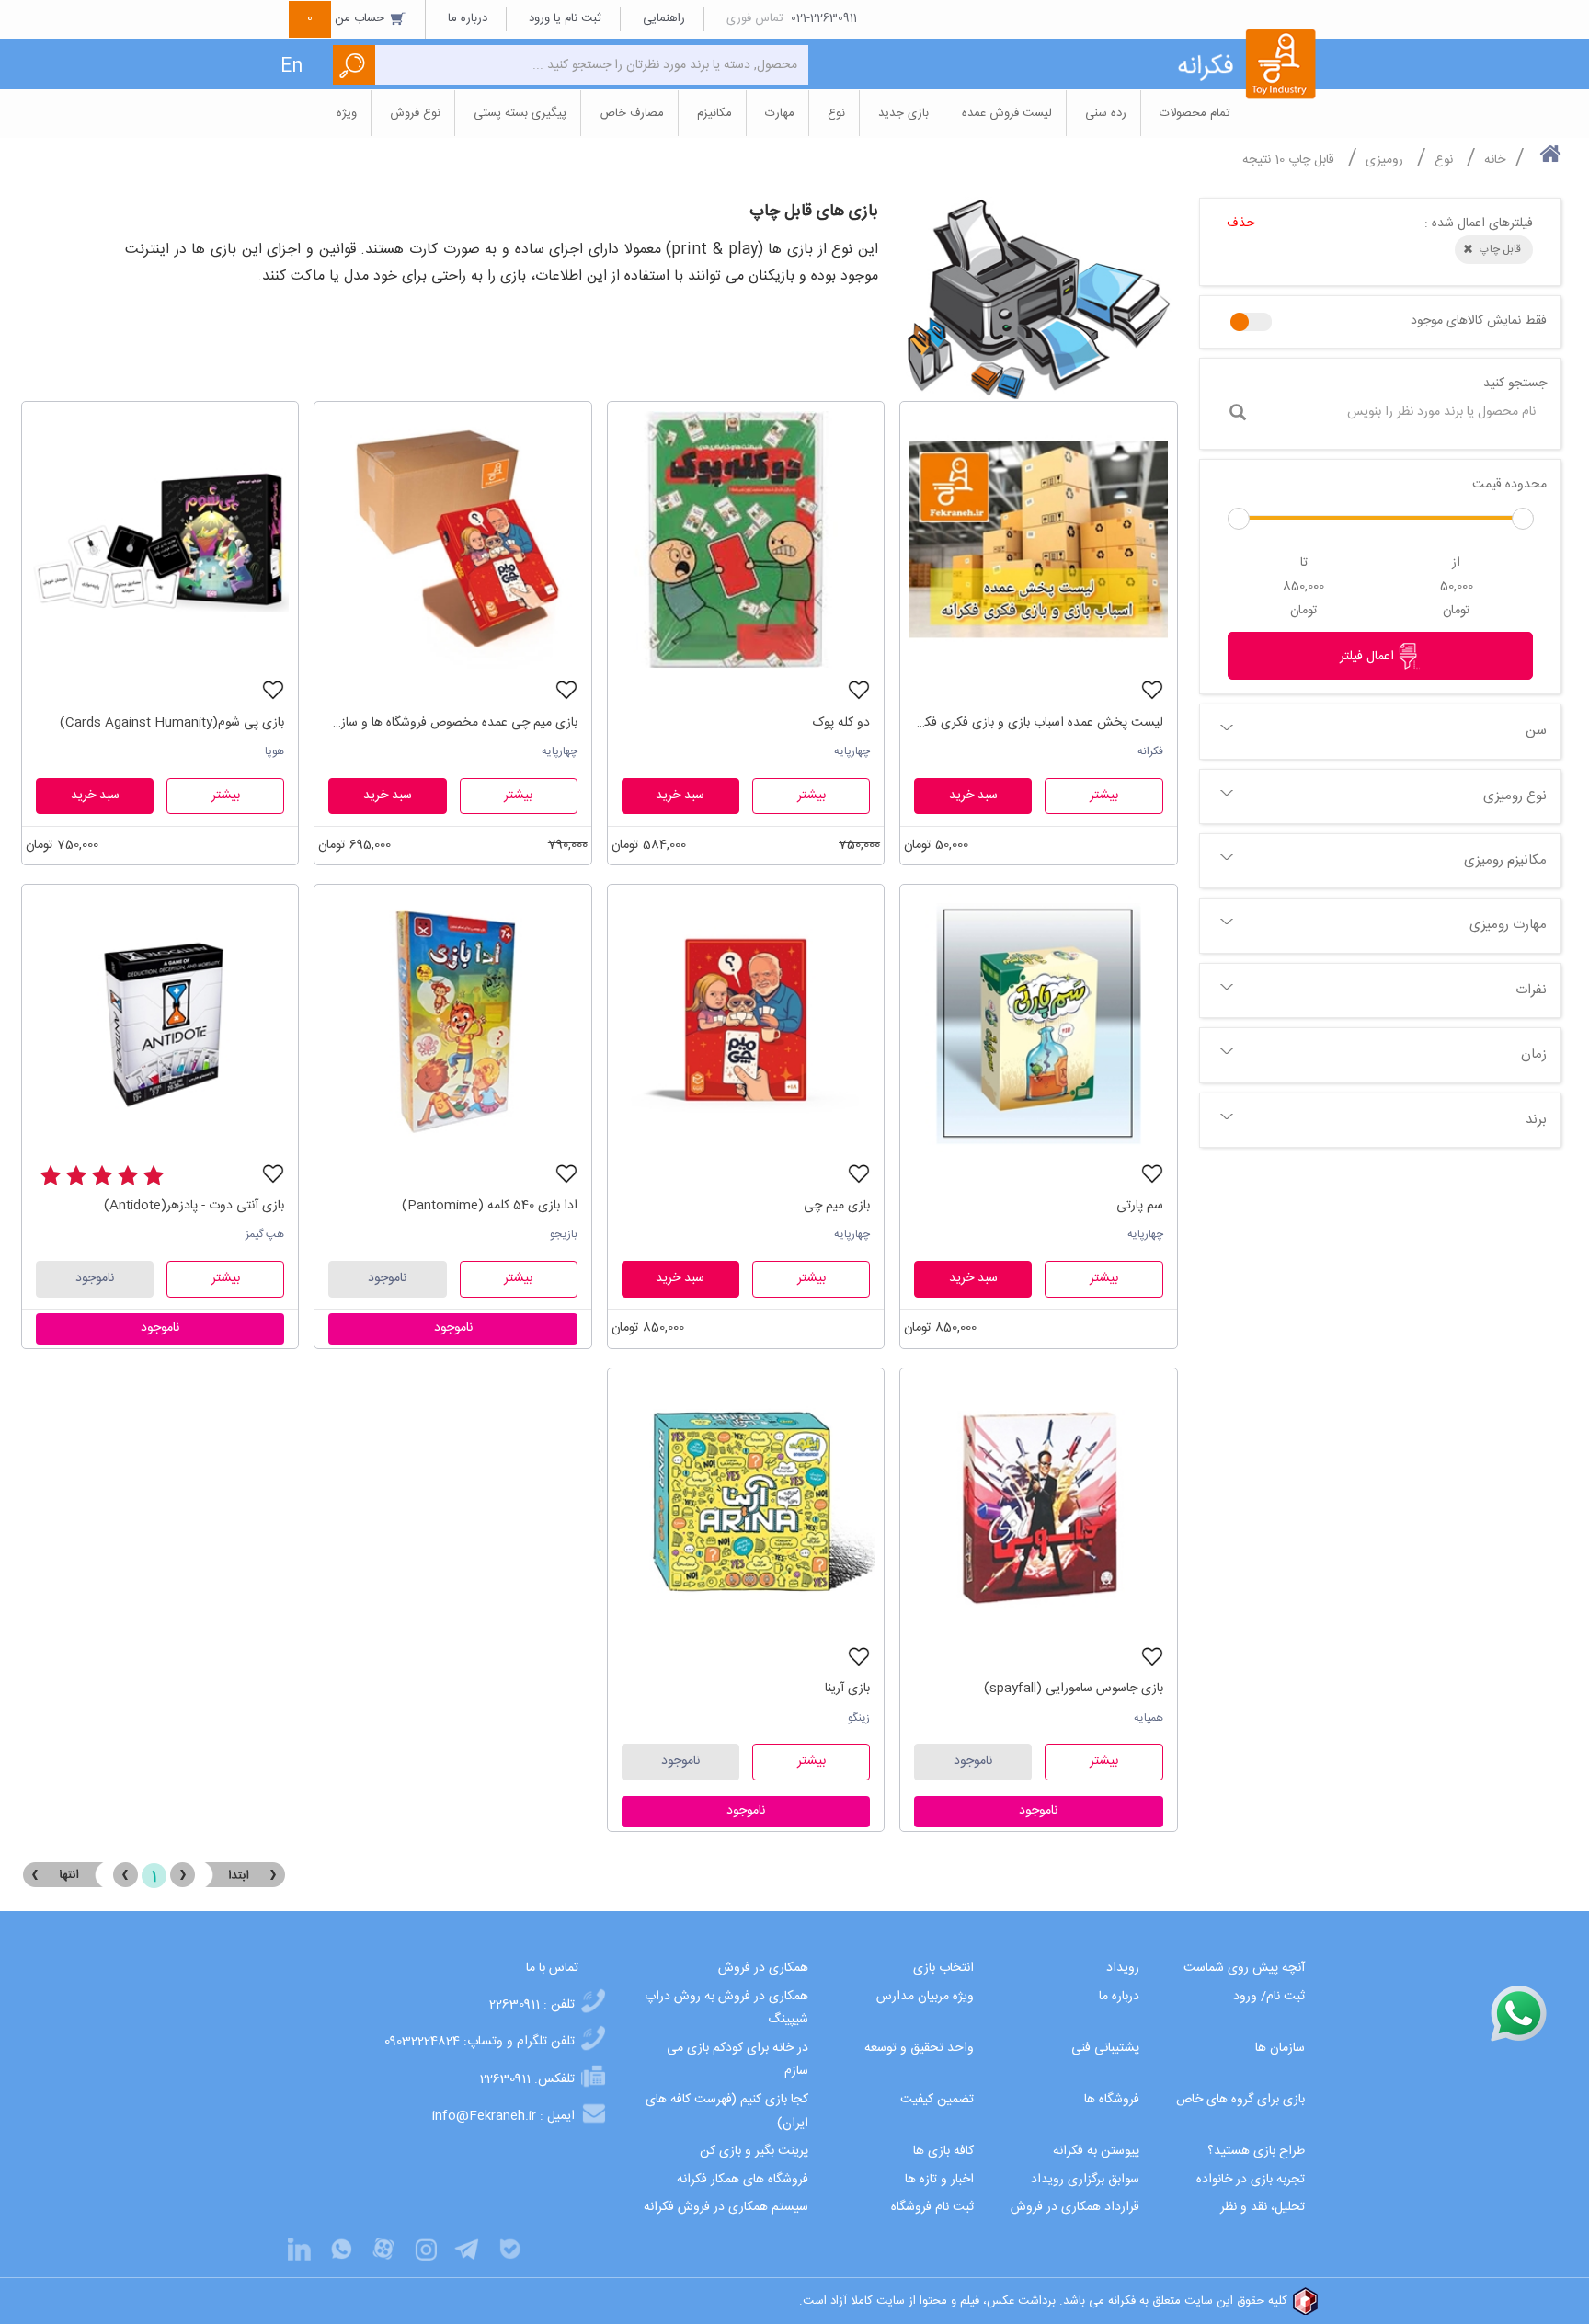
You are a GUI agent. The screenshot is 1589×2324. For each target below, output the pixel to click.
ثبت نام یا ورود (565, 18)
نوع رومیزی (1515, 796)
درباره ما (468, 18)
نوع (1444, 160)
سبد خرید (973, 796)
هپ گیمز (265, 1234)
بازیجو (564, 1234)
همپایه (1149, 1718)
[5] (51, 1176)
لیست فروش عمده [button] (1007, 113)
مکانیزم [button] (714, 113)
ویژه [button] (347, 113)
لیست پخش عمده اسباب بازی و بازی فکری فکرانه (1038, 723)
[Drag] (1239, 519)
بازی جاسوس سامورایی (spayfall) (1073, 1689)
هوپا (274, 751)
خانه (1495, 160)
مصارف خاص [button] (632, 113)
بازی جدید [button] (903, 113)
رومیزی (1384, 160)
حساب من (348, 18)
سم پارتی (1139, 1206)
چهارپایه (852, 751)
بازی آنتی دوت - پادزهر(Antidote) (194, 1206)
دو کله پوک (841, 723)
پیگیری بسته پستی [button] (520, 113)
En (292, 67)
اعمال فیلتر (1369, 657)
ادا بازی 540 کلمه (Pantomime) (489, 1206)
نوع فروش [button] (415, 113)
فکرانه (1150, 751)
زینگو (859, 1718)
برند (1536, 1120)
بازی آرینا (847, 1689)
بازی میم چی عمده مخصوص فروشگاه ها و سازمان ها (452, 723)
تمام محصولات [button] (1195, 113)
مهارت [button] (780, 113)
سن (1536, 731)
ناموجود (387, 1278)
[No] (1251, 322)
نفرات (1531, 990)
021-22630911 (824, 18)
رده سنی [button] (1106, 113)
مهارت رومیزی (1508, 925)
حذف (1241, 223)
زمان (1534, 1054)
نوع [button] (836, 113)
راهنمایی (664, 18)
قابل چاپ (1311, 160)
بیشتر (1104, 796)
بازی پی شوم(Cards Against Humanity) (172, 723)
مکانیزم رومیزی (1505, 860)
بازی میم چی (837, 1206)
